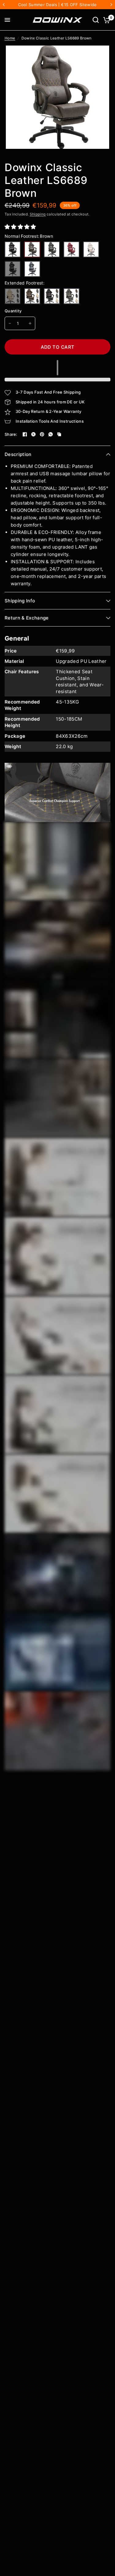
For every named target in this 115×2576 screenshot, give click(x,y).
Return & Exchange (27, 618)
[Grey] (52, 249)
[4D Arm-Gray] (32, 269)
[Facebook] (25, 434)
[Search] (96, 20)
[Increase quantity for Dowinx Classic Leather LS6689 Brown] (30, 323)
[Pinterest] (42, 434)
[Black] (13, 249)
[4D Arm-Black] (13, 269)
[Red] (71, 249)
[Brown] (32, 249)
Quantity (13, 311)
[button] (21, 227)
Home (10, 38)
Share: (11, 434)
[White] (91, 249)
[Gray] (71, 296)
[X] (33, 434)
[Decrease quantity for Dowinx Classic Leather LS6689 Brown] (10, 323)
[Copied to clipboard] (59, 434)
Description (18, 454)
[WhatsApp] (51, 434)
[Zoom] (101, 54)
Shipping (38, 214)
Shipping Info (20, 601)
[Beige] (13, 296)
